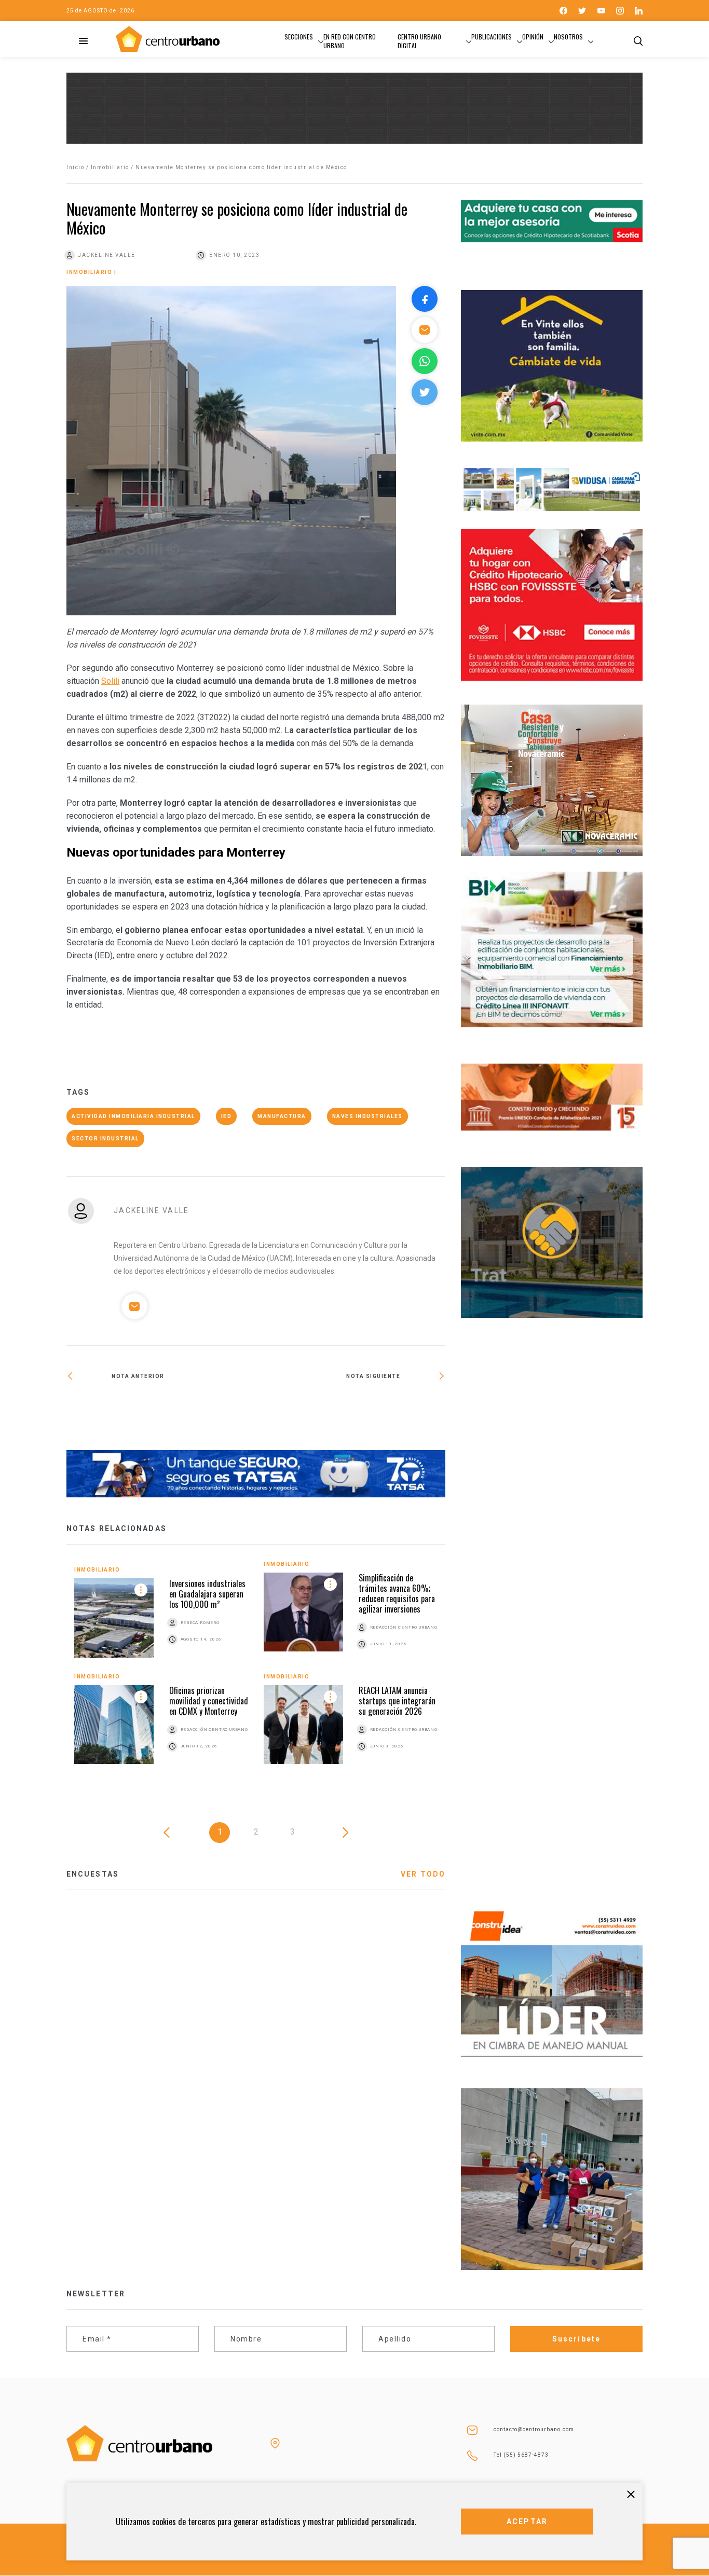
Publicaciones (492, 37)
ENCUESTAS (93, 1874)
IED (227, 1116)
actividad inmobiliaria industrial (133, 1116)
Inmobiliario (110, 167)
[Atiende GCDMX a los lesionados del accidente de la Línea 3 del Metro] (351, 1410)
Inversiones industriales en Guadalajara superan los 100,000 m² (207, 1594)
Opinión (533, 37)
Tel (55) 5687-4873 (521, 2455)
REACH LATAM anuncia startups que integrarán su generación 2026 (397, 1701)
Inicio (75, 167)
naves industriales (367, 1116)
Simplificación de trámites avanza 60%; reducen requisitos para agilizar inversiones (397, 1593)
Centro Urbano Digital (419, 41)
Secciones (299, 37)
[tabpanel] (256, 1670)
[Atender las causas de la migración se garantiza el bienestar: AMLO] (161, 1410)
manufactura (282, 1116)
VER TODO (423, 1874)
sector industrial (105, 1139)
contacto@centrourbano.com (534, 2429)
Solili (110, 681)
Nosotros (568, 37)
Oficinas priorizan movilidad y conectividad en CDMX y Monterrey (209, 1701)
